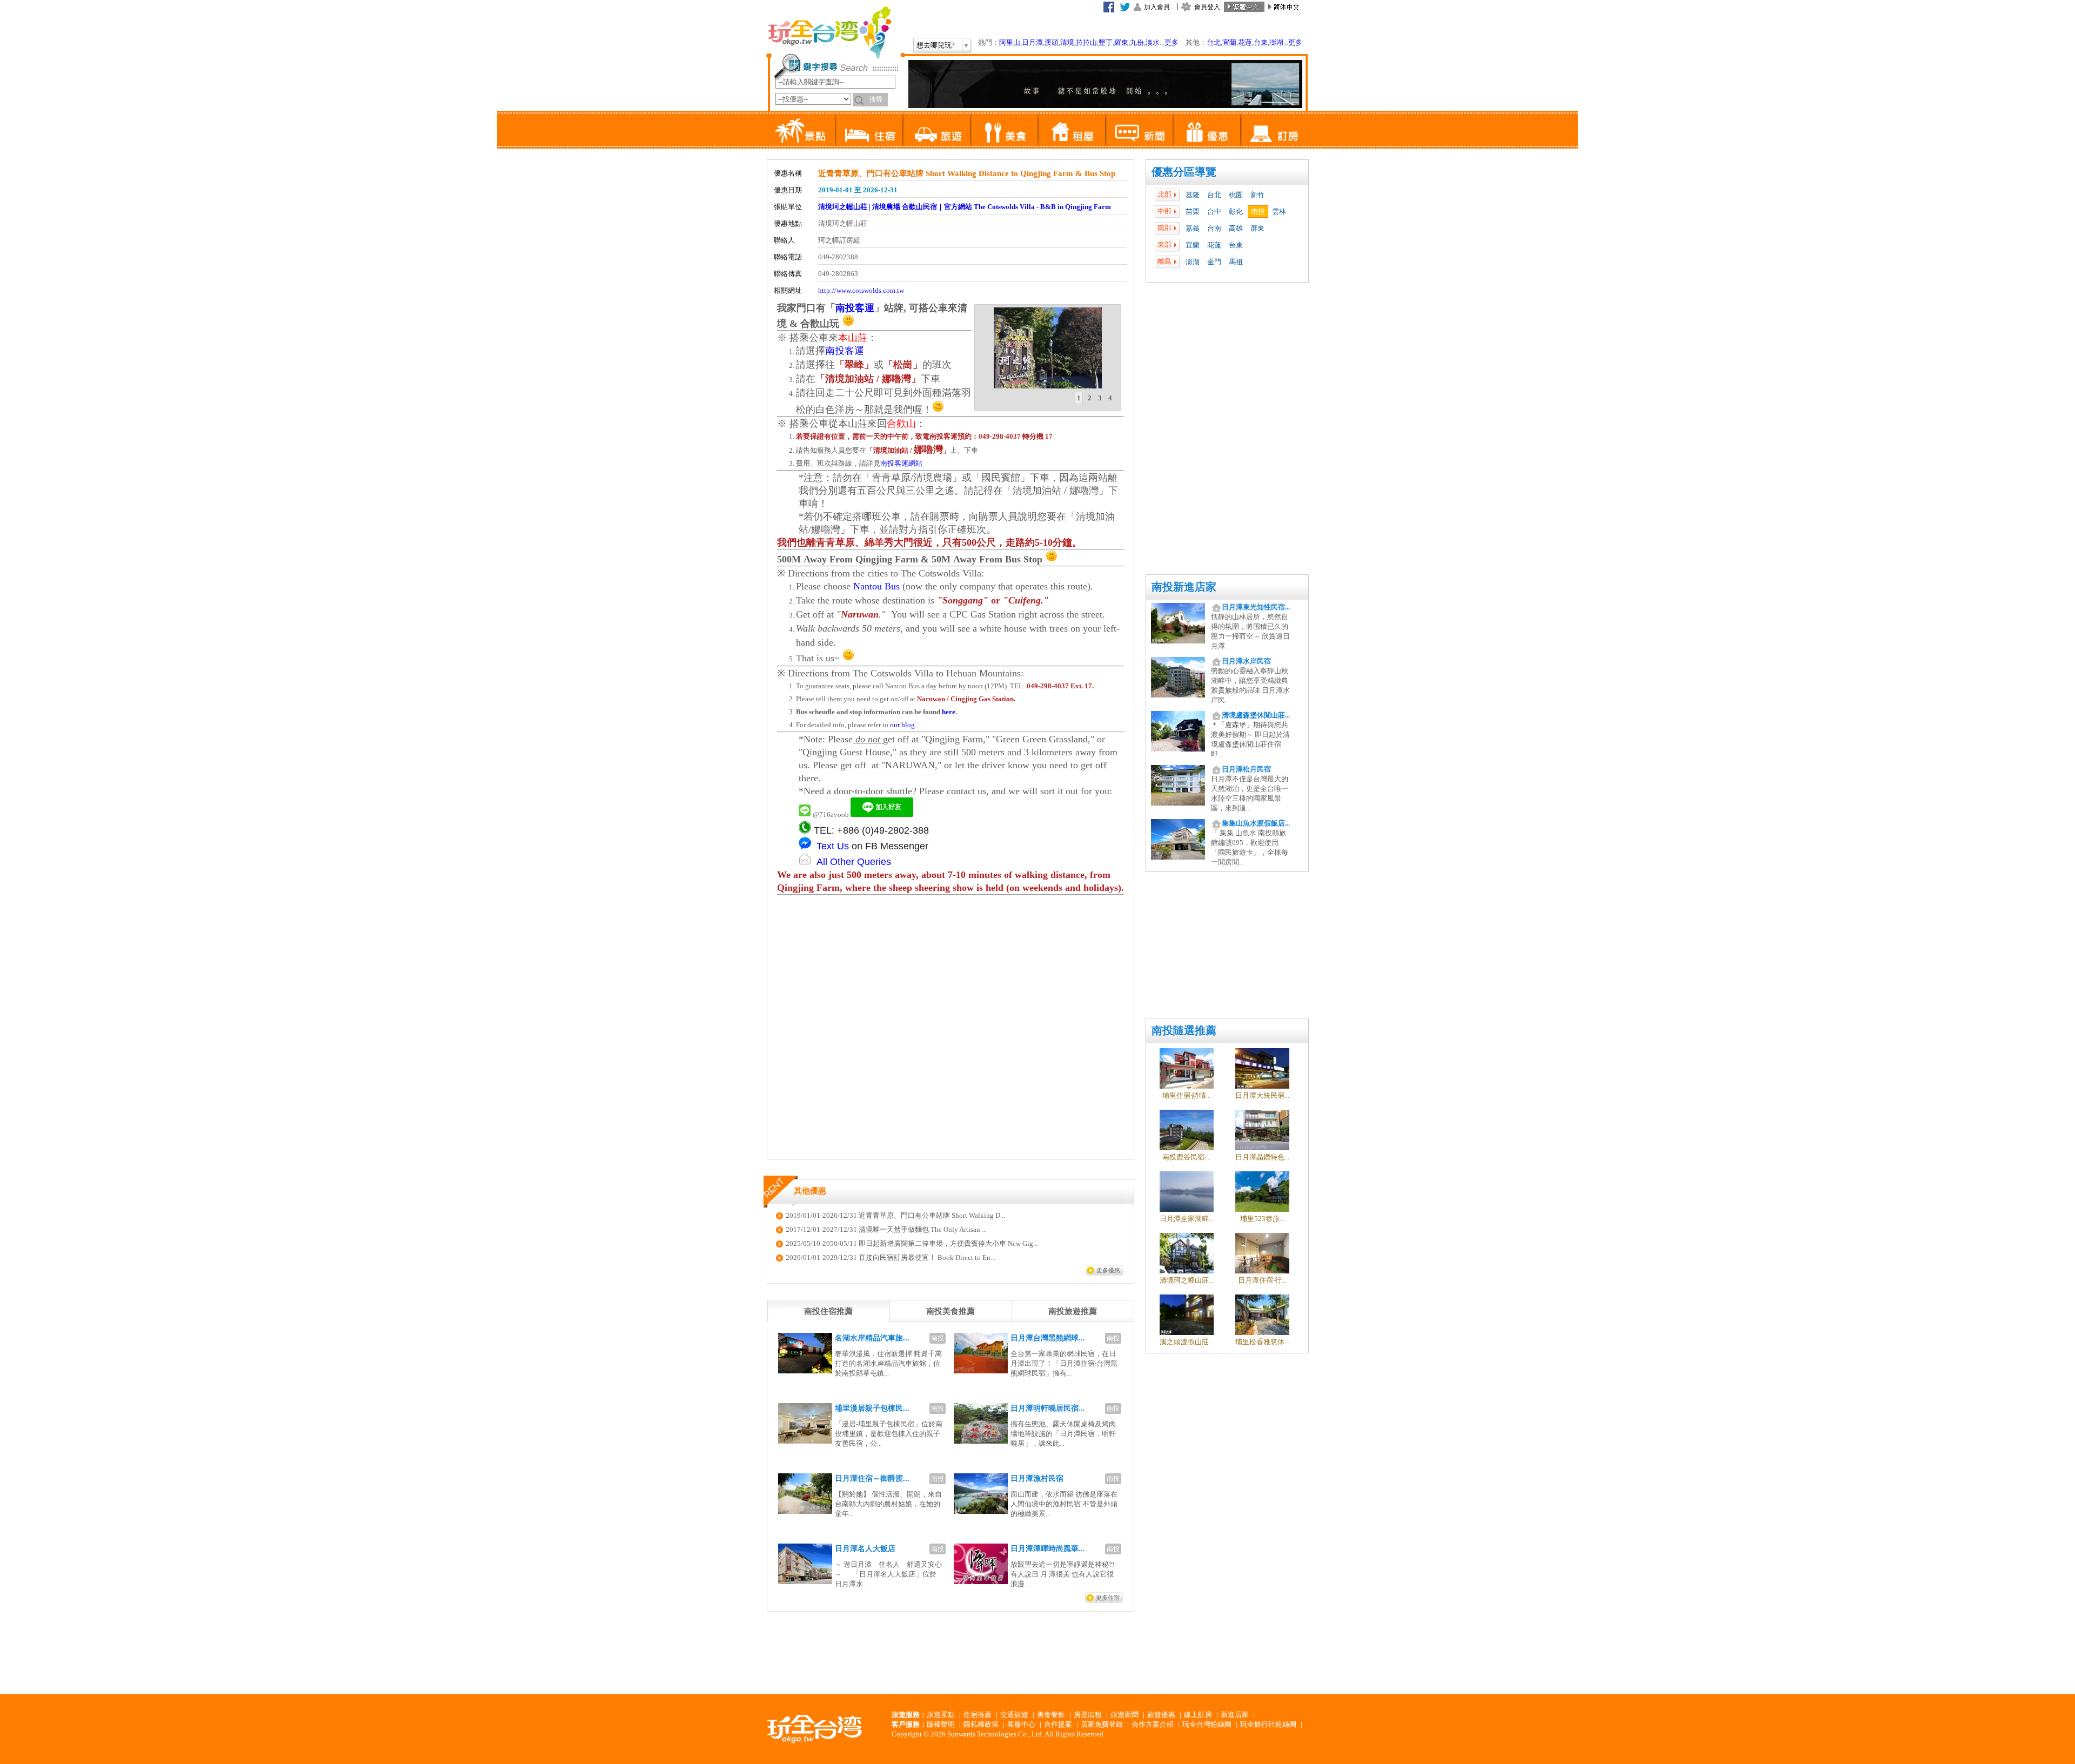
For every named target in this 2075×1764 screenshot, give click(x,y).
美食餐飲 (1051, 1715)
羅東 (1121, 42)
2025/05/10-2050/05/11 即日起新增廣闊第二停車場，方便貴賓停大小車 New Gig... (912, 1243)
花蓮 (1245, 42)
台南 (1214, 228)
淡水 (1153, 42)
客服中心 (1021, 1724)
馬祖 (1236, 262)
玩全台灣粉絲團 (1207, 1724)
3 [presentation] (1100, 398)
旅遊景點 (941, 1715)
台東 (1261, 42)
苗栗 (1193, 212)
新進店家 (1235, 1715)
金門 (1214, 262)
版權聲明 (941, 1724)
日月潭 (1032, 42)
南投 (1258, 212)
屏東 (1257, 228)
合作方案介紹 (1153, 1724)
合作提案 (1058, 1724)
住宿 (869, 130)
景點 (801, 130)
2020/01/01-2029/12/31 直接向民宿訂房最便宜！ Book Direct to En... (891, 1257)
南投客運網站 (901, 463)
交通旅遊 (1014, 1715)
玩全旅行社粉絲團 (1268, 1724)
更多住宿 (1108, 1598)
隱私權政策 (981, 1724)
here (949, 712)
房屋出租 (1088, 1715)
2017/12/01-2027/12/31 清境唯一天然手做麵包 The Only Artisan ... (886, 1229)
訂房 (1274, 130)
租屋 (1071, 130)
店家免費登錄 (1102, 1724)
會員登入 (1207, 7)
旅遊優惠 (1161, 1715)
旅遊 (936, 130)
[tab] (1079, 398)
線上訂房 (1198, 1715)
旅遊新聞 (1124, 1715)
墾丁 (1106, 42)
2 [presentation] (1090, 398)
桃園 (1236, 195)
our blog (902, 725)
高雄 (1236, 228)
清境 (1067, 42)
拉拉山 (1086, 42)
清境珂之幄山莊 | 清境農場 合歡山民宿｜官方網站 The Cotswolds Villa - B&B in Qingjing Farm (965, 207)
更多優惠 (1108, 1270)
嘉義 (1193, 228)
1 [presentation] (1079, 398)
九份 (1137, 42)
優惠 (1206, 130)
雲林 (1279, 212)
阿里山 (1010, 42)
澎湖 (1276, 42)
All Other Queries (854, 862)
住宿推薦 (978, 1715)
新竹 (1257, 195)
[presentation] (828, 1311)
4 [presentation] (1110, 398)
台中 (1214, 212)
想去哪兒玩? (936, 45)
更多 (1172, 42)
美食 (1004, 130)
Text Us (833, 846)
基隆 (1193, 195)
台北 (1214, 42)
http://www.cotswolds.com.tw (861, 290)
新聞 (1139, 130)
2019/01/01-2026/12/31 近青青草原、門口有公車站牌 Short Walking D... (895, 1215)
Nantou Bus (876, 586)
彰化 (1236, 212)
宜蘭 (1229, 42)
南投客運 (855, 308)
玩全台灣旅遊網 (829, 32)
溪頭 (1052, 42)
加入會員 (1157, 7)
